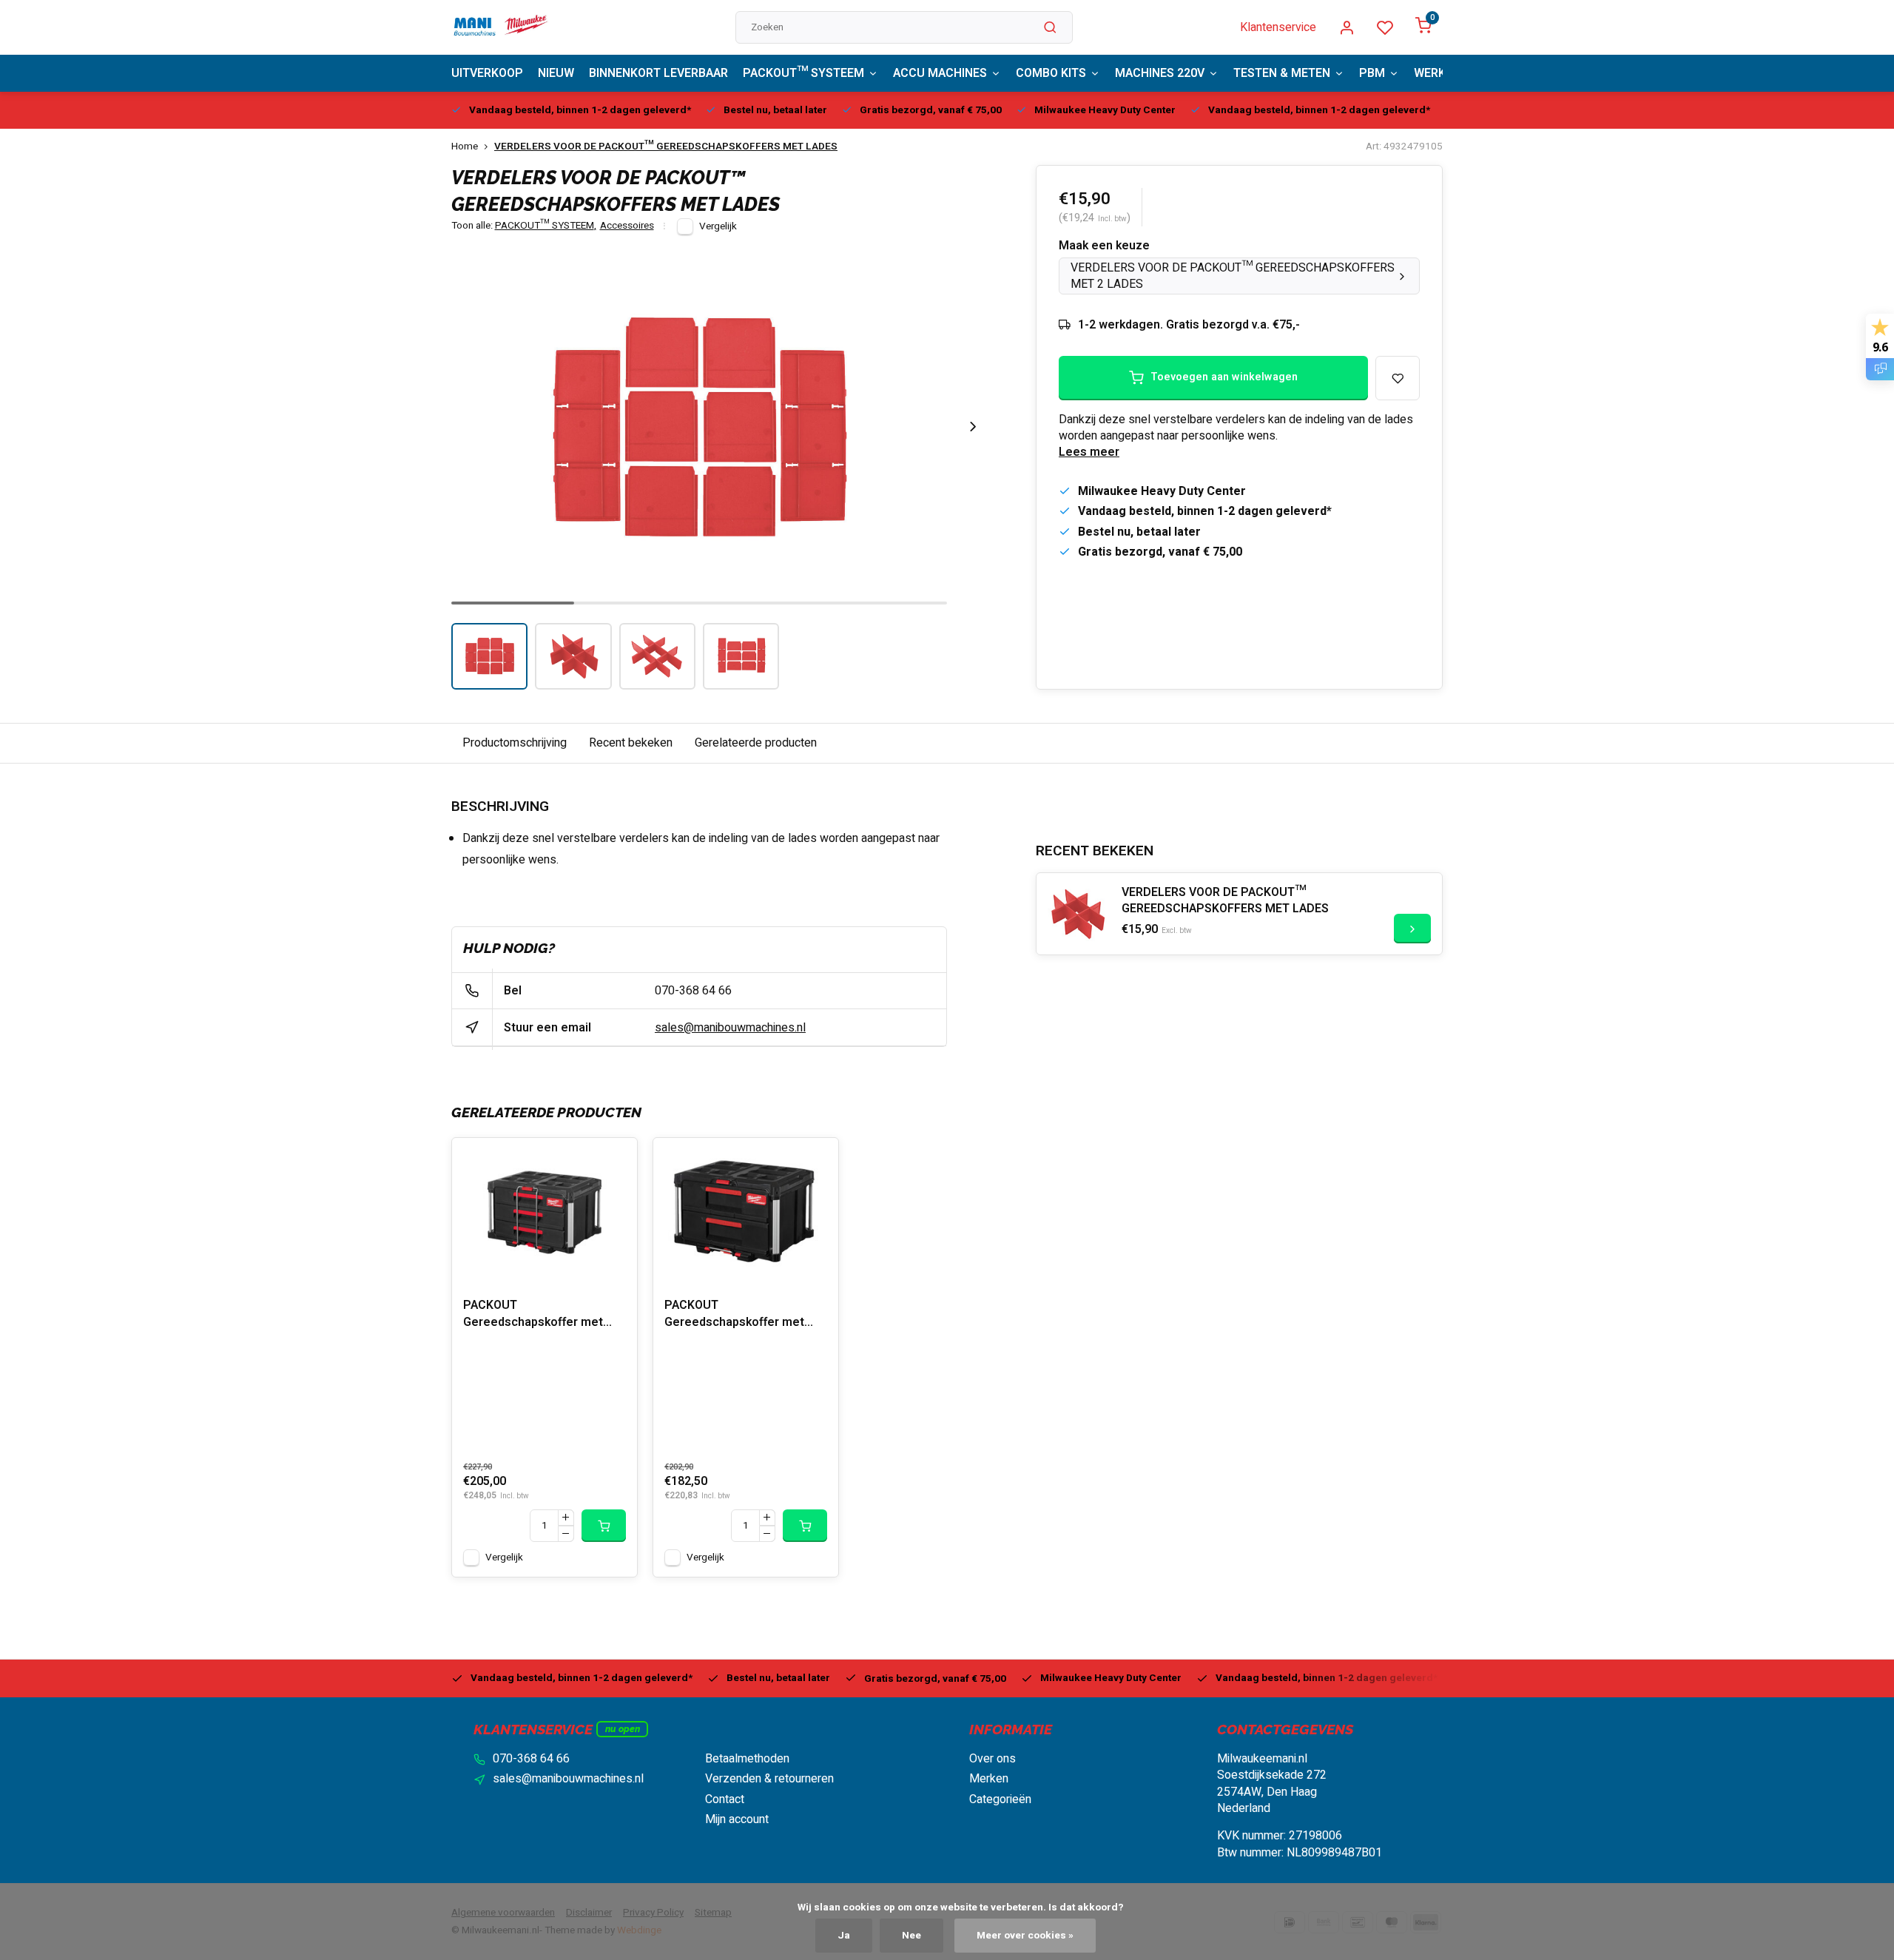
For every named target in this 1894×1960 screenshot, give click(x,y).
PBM (1372, 73)
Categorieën (1000, 1799)
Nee (911, 1936)
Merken (989, 1779)
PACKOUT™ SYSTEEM (803, 73)
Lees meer (1089, 452)
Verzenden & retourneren (769, 1779)
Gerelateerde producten (756, 743)
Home (465, 147)
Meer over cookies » (1025, 1936)
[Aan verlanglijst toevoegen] (615, 1160)
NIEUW (556, 73)
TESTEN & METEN (1282, 73)
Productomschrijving (515, 743)
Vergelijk (718, 226)
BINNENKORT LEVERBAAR (658, 73)
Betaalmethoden (747, 1759)
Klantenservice (1278, 27)
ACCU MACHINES (940, 73)
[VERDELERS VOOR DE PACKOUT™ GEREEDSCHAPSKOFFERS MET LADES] (1077, 914)
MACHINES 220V (1160, 73)
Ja (844, 1936)
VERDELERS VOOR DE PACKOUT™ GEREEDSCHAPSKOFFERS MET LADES (666, 147)
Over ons (993, 1759)
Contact (725, 1799)
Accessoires (627, 226)
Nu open (623, 1729)
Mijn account (737, 1819)
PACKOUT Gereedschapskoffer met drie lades (533, 1315)
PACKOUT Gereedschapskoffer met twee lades (734, 1315)
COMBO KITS (1051, 73)
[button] (973, 427)
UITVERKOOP (487, 73)
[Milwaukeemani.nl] (500, 27)
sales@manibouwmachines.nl (730, 1028)
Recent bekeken (631, 743)
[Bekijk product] (604, 1526)
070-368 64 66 (693, 991)
